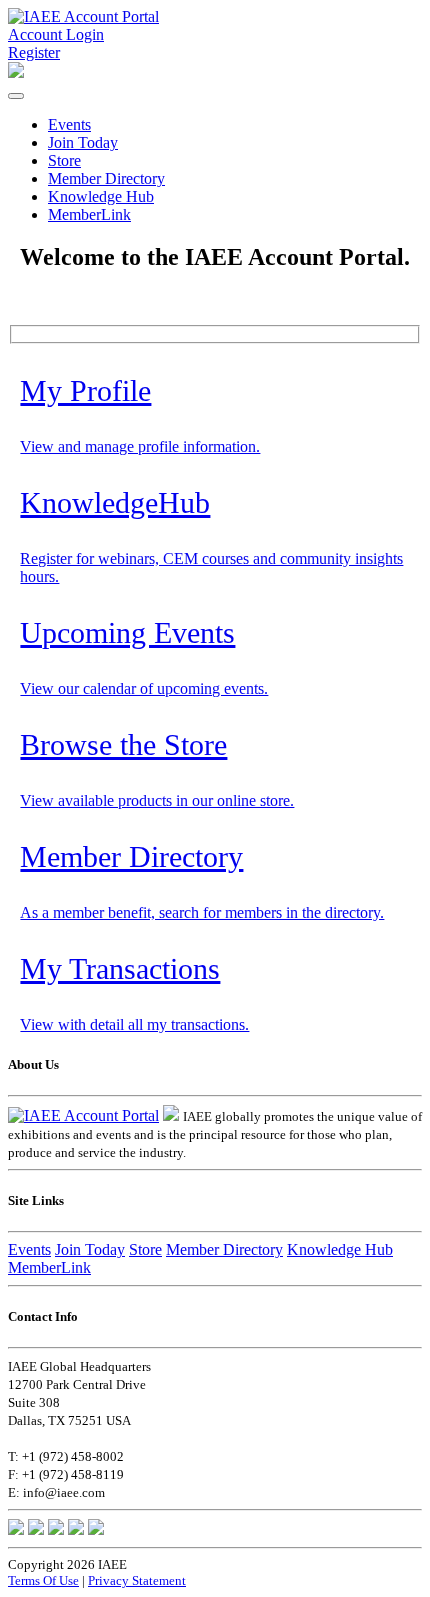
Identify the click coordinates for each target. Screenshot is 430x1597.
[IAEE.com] (171, 1115)
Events (69, 124)
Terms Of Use (43, 1580)
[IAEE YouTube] (96, 1529)
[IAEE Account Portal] (83, 16)
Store (64, 160)
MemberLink (89, 214)
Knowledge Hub (101, 196)
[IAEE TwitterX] (36, 1529)
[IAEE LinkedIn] (56, 1529)
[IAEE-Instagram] (76, 1529)
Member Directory (106, 178)
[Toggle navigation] (16, 96)
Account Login (56, 34)
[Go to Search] (16, 72)
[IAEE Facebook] (16, 1529)
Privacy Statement (137, 1580)
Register (34, 52)
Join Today (83, 142)
